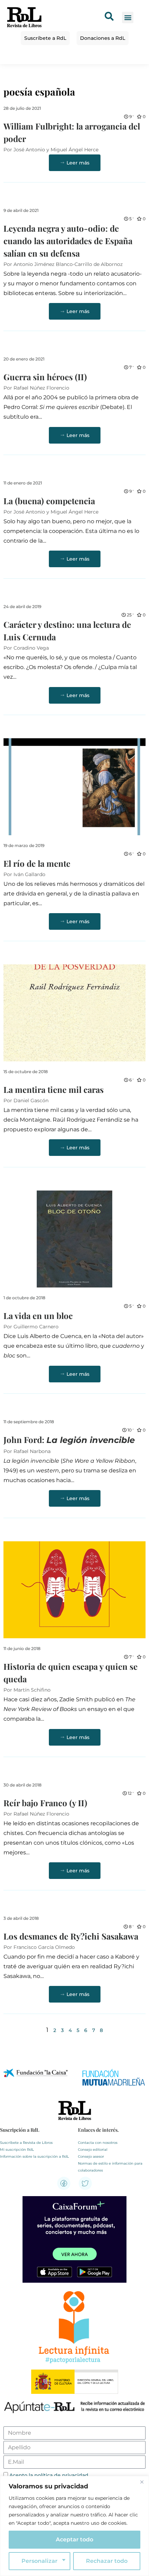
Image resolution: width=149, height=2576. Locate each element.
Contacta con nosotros (98, 2143)
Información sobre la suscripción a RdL (34, 2156)
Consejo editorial (93, 2150)
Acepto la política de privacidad (49, 2475)
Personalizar (40, 2561)
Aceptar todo (74, 2539)
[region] (74, 2526)
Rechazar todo (107, 2561)
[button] (128, 17)
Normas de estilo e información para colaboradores (110, 2167)
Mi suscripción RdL (17, 2150)
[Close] (142, 2482)
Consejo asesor (91, 2156)
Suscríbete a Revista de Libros (26, 2143)
